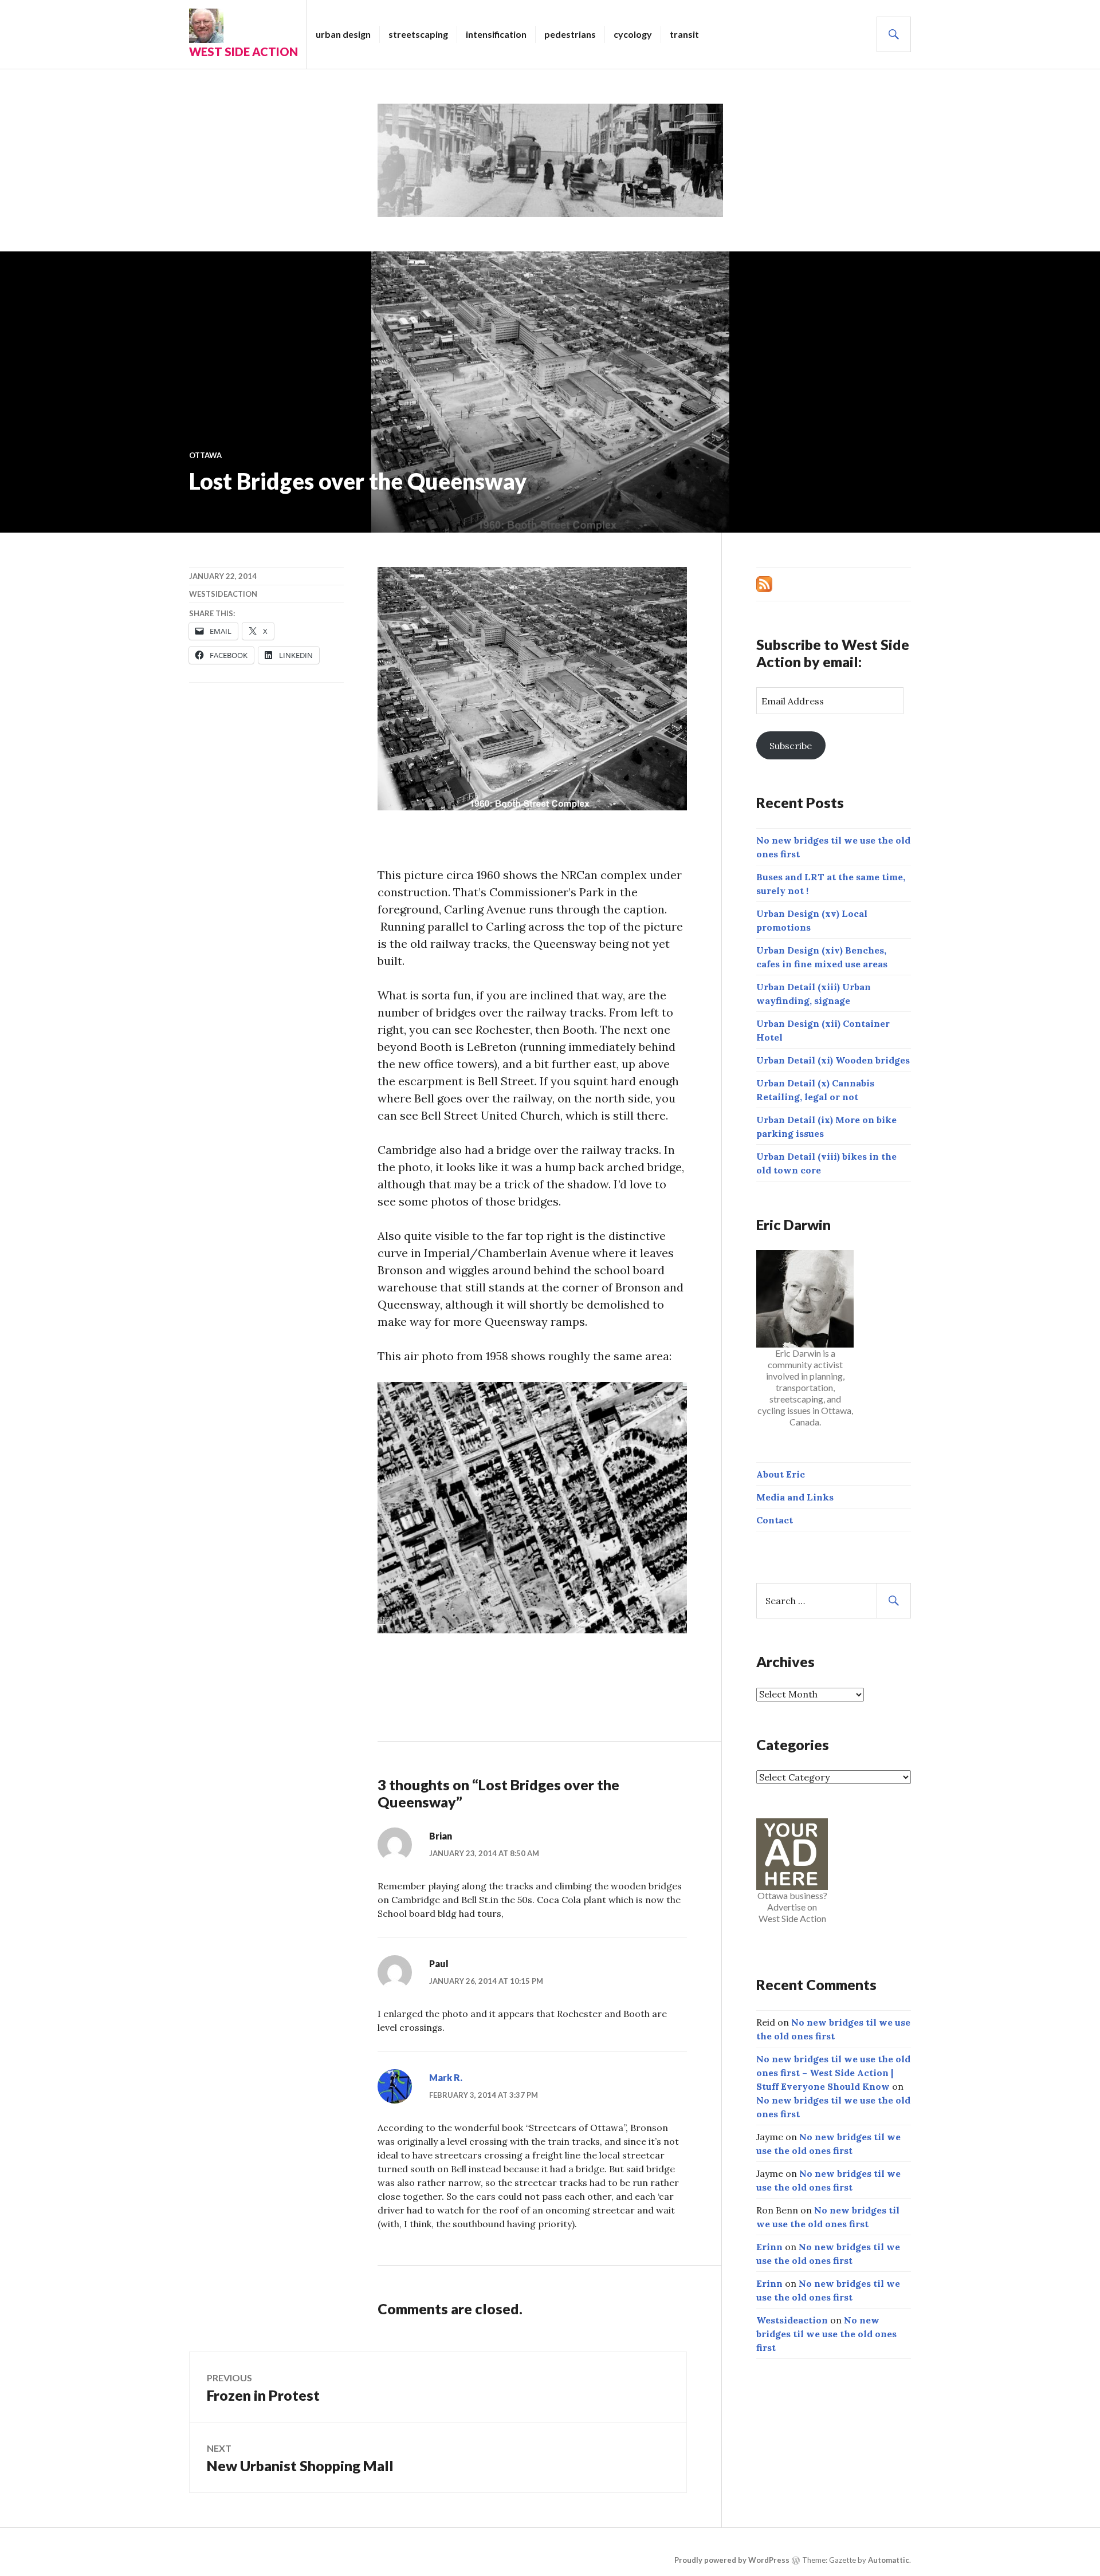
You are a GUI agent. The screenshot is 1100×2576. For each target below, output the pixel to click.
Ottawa (205, 455)
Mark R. (446, 2077)
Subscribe (791, 746)
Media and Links (795, 1497)
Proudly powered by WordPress (732, 2560)
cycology (633, 34)
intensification (496, 34)
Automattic (889, 2560)
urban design (343, 34)
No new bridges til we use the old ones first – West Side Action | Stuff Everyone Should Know (833, 2073)
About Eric (781, 1474)
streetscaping (418, 34)
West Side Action (243, 52)
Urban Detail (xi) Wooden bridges (833, 1060)
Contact (775, 1520)
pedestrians (570, 34)
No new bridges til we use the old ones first (826, 2334)
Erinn (769, 2247)
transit (684, 34)
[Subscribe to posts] (764, 583)
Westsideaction (223, 594)
